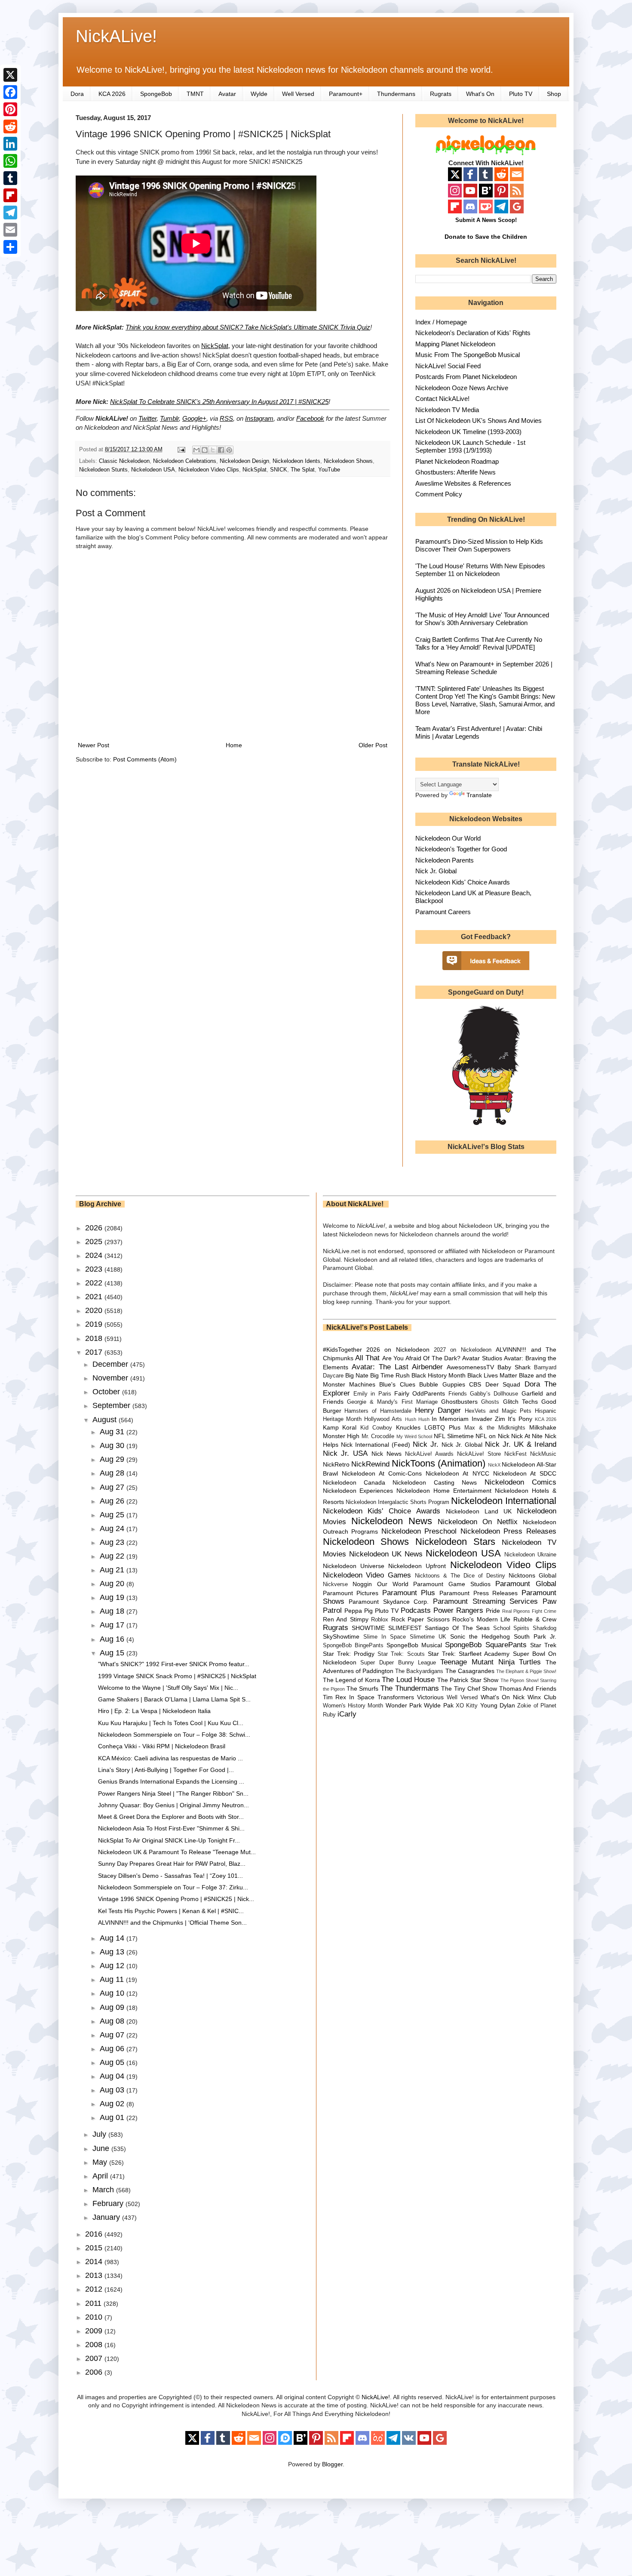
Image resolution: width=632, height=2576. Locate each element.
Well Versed (298, 94)
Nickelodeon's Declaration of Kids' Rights (473, 333)
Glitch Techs (520, 1402)
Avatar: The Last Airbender (397, 1367)
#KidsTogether (342, 1350)
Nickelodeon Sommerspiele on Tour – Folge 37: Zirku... (173, 1887)
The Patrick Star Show (468, 1680)
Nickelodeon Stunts (103, 470)
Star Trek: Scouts (401, 1654)
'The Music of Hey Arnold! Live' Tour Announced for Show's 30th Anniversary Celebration (482, 619)
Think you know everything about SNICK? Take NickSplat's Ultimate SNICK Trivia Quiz (248, 327)
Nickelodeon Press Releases (508, 1531)
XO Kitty (467, 1706)
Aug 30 (113, 1445)
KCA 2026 (112, 94)
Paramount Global (526, 1584)
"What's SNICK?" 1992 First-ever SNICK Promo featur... (174, 1664)
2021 (95, 1297)
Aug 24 (113, 1528)
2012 (95, 2289)
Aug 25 (113, 1515)
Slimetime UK (428, 1637)
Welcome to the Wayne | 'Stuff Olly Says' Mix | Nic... (168, 1688)
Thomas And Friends (528, 1689)
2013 (95, 2275)
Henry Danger (438, 1410)
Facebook (310, 418)
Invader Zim (488, 1419)
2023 (95, 1269)
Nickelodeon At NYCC (457, 1473)
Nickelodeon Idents (296, 461)
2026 (95, 1228)
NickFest (515, 1454)
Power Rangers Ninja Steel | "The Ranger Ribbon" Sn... (173, 1793)
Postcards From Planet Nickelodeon (466, 377)
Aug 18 (113, 1611)
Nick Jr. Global (436, 871)
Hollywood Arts (383, 1419)
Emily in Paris (372, 1394)
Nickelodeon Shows (348, 461)
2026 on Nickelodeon (398, 1350)
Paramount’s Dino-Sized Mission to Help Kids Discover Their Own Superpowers (479, 545)
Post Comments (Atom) (145, 759)
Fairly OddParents (420, 1393)
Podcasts (416, 1610)
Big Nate (357, 1375)
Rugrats (441, 94)
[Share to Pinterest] (229, 450)
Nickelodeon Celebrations (185, 461)
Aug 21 (113, 1570)
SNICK (279, 470)
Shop (554, 94)
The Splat (303, 470)
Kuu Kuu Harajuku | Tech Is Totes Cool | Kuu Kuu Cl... (171, 1723)
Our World (393, 1584)
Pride (493, 1611)
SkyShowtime (341, 1636)
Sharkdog (545, 1628)
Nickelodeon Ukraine (530, 1555)
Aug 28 (113, 1473)
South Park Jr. (535, 1636)
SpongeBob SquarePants (486, 1645)
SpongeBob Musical (414, 1645)
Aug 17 (113, 1625)
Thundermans (396, 94)
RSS (226, 418)
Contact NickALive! (442, 399)
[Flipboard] (10, 195)
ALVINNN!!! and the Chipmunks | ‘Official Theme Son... (172, 1923)
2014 (95, 2262)
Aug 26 (113, 1501)
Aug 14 (113, 1938)
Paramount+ (346, 94)
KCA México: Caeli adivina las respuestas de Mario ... (170, 1758)
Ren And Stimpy (346, 1619)
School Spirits (511, 1628)
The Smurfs (363, 1689)
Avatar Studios (482, 1358)
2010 (95, 2317)
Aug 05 (113, 2062)
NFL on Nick (492, 1436)
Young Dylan (498, 1705)
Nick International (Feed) (376, 1445)
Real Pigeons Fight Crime (529, 1611)
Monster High (341, 1436)
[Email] (10, 230)
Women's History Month (353, 1706)
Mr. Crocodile (378, 1436)
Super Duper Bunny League (398, 1663)
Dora (77, 94)
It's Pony (520, 1419)
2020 (95, 1310)
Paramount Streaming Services (485, 1601)
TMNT (195, 94)
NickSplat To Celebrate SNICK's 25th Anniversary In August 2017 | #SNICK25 (219, 402)
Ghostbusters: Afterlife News (456, 472)
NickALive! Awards (429, 1454)
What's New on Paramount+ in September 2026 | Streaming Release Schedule (484, 668)
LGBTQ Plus (442, 1427)
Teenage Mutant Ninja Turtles (491, 1662)
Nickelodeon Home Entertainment (444, 1491)
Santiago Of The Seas (457, 1628)
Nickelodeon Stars (455, 1542)
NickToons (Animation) (439, 1463)
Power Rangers (458, 1610)
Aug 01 (113, 2117)
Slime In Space (385, 1637)
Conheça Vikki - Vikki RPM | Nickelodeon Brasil (162, 1746)
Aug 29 (113, 1459)
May (101, 2162)
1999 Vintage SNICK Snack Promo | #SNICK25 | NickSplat (177, 1676)
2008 (95, 2345)
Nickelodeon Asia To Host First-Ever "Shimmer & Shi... (171, 1828)
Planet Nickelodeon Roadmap (457, 461)
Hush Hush (417, 1419)
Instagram (259, 418)
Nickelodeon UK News (386, 1554)
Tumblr (169, 418)
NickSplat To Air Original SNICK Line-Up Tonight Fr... (169, 1840)
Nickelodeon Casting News (435, 1482)
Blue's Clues (397, 1384)
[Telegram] (10, 213)
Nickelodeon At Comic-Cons (382, 1473)
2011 (94, 2303)
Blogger (332, 2464)
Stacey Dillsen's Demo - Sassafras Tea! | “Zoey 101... (170, 1876)
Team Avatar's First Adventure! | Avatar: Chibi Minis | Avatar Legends (479, 732)
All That (367, 1358)
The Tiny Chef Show (469, 1689)
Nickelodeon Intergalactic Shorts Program (397, 1502)
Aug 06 (113, 2049)
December (111, 1364)
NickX (494, 1465)
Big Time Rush (390, 1375)
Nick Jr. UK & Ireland (521, 1444)
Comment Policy (439, 494)
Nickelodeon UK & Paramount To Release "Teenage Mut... (177, 1852)
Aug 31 (113, 1432)
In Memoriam (450, 1419)
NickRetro (336, 1464)
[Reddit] (10, 126)
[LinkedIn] (10, 144)
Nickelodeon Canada (354, 1482)
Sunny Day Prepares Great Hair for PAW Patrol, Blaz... (172, 1864)
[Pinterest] (10, 109)
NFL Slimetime (454, 1436)
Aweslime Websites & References (463, 483)
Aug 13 (113, 1952)
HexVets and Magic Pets (498, 1411)
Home (234, 745)
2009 (95, 2331)
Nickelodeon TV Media (447, 410)
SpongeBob (156, 94)
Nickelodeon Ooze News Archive (462, 388)
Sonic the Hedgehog (480, 1636)
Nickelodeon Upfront (417, 1566)
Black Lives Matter (492, 1375)
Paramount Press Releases (479, 1593)
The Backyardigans (419, 1671)
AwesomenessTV (470, 1367)
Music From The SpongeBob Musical (468, 355)
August (106, 1420)
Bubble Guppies (442, 1384)
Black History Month (439, 1375)
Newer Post (94, 745)
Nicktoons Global (532, 1575)
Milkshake (543, 1427)
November (111, 1378)
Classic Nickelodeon (124, 461)
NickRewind (370, 1464)
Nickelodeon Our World (448, 838)
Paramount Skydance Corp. (389, 1602)
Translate (479, 795)
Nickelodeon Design (244, 461)
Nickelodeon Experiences (358, 1491)
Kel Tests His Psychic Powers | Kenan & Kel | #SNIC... (171, 1911)
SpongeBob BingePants (353, 1645)
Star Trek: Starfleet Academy (469, 1654)
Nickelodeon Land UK (479, 1511)
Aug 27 (113, 1487)
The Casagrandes (470, 1671)
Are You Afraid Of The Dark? (421, 1358)
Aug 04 (113, 2076)
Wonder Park (404, 1705)
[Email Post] (181, 450)
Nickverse (335, 1584)
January (107, 2217)
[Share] (10, 247)
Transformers (396, 1697)
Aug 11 (113, 1979)
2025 (95, 1242)
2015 (95, 2248)
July (100, 2134)
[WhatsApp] (10, 161)
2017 (95, 1352)
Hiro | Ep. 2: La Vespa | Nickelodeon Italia (154, 1711)
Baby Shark (514, 1367)
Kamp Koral (340, 1427)
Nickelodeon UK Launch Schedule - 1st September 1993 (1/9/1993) (470, 446)
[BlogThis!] (205, 450)
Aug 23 (113, 1542)
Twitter (147, 418)
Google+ (194, 418)
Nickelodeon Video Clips (209, 470)
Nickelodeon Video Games (367, 1575)
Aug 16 (113, 1639)
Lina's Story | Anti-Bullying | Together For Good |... (166, 1770)
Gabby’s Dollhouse (494, 1394)
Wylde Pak (439, 1705)
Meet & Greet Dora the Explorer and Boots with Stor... (171, 1817)
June (102, 2148)
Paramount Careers (443, 912)
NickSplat (215, 346)
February (109, 2203)
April (101, 2176)
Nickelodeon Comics (520, 1482)
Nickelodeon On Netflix (478, 1522)
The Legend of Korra (351, 1680)
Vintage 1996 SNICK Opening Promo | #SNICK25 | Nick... (176, 1899)
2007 (95, 2358)
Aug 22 (113, 1556)
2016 (95, 2234)
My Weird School (414, 1436)
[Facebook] (10, 92)
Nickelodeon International (504, 1501)
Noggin (362, 1584)
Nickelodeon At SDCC (525, 1473)
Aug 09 (113, 2007)
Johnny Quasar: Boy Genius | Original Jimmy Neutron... (173, 1805)
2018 (95, 1338)
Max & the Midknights (495, 1428)
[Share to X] (213, 450)
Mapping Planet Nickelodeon (455, 344)
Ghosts (490, 1402)
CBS (475, 1384)
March (104, 2190)
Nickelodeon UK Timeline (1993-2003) (468, 432)
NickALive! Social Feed (448, 366)
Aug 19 (113, 1597)
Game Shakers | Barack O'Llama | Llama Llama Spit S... (174, 1699)
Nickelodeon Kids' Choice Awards (463, 882)
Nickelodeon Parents (445, 860)
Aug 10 (113, 1993)
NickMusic (543, 1454)
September (112, 1405)
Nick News (387, 1454)
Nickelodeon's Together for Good (461, 849)
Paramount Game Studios (452, 1584)
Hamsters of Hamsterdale (378, 1411)
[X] (10, 75)
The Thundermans (410, 1688)
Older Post (373, 745)
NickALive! (116, 36)
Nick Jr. (426, 1444)
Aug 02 (113, 2104)
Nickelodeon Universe (354, 1566)
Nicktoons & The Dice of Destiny (460, 1576)
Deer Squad (503, 1384)
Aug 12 (113, 1966)
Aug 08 (113, 2021)
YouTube (329, 470)
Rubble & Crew (535, 1619)
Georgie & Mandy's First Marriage (392, 1402)
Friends (458, 1394)
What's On (480, 94)
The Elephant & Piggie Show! (526, 1671)
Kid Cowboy (376, 1428)
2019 (95, 1324)
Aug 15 (113, 1653)
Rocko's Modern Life (481, 1619)
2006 (95, 2372)
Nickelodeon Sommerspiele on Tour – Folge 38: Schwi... (174, 1735)
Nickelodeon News (392, 1521)
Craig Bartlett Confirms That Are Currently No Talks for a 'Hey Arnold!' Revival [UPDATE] (479, 643)
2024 (95, 1255)
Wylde (259, 94)
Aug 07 (113, 2035)
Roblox (380, 1620)
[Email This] (196, 450)
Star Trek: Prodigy (349, 1654)
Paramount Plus (409, 1593)
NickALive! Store (479, 1454)
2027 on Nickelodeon (463, 1350)
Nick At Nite (527, 1436)
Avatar (227, 94)
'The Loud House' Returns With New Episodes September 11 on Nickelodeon (480, 570)
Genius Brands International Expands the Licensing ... (171, 1781)
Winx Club (542, 1697)
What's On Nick (503, 1697)
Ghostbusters (459, 1402)
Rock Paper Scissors (420, 1619)
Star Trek (543, 1645)
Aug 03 (113, 2090)
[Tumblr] (10, 178)
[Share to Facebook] (221, 450)
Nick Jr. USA (345, 1453)
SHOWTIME (368, 1628)
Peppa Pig (359, 1611)
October (107, 1392)
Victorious (430, 1697)
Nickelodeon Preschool (419, 1531)
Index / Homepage (441, 322)
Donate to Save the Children (486, 237)
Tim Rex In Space (349, 1697)
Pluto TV (521, 94)
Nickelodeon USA (153, 470)
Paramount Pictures (351, 1593)
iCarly (347, 1714)
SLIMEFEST (405, 1628)
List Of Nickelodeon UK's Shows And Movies (479, 421)
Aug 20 (113, 1584)
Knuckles (408, 1427)
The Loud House (408, 1680)
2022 (95, 1283)
